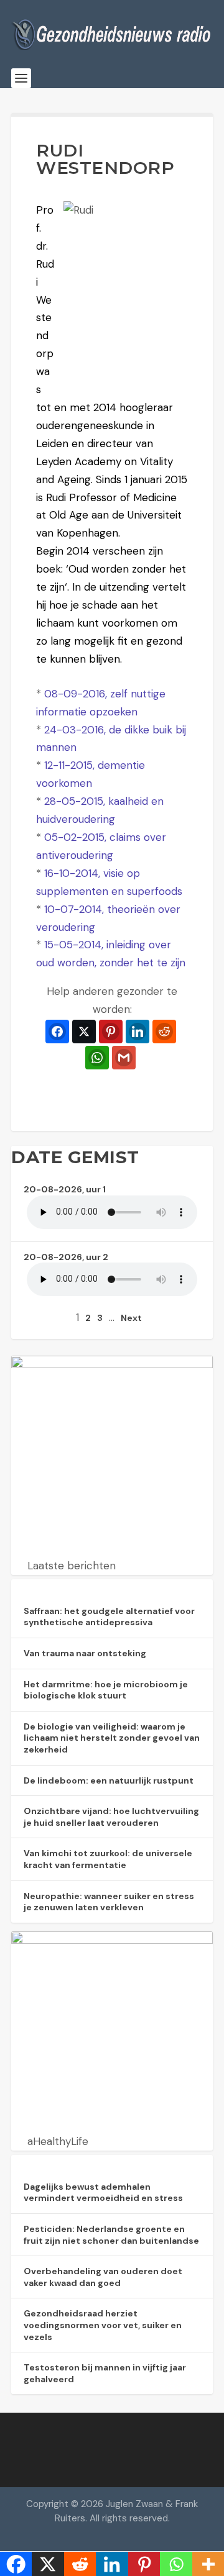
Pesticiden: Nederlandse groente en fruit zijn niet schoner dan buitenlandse (111, 2235)
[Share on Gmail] (124, 1058)
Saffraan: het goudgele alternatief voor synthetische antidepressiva (109, 1617)
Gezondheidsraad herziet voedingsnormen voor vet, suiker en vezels (103, 2325)
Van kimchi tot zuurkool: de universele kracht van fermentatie (108, 1859)
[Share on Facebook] (57, 1032)
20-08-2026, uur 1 (65, 1189)
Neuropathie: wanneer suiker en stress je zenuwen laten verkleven (109, 1902)
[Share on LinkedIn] (138, 1032)
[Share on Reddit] (164, 1032)
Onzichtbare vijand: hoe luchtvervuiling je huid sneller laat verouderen (111, 1817)
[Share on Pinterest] (111, 1032)
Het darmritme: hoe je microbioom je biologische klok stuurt (106, 1690)
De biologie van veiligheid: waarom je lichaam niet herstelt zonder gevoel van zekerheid (112, 1738)
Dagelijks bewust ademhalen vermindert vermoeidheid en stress (103, 2193)
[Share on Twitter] (84, 1032)
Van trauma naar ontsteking (85, 1653)
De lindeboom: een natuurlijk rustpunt (109, 1780)
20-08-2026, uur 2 (66, 1257)
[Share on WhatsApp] (97, 1058)
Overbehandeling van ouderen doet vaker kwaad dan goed (103, 2277)
